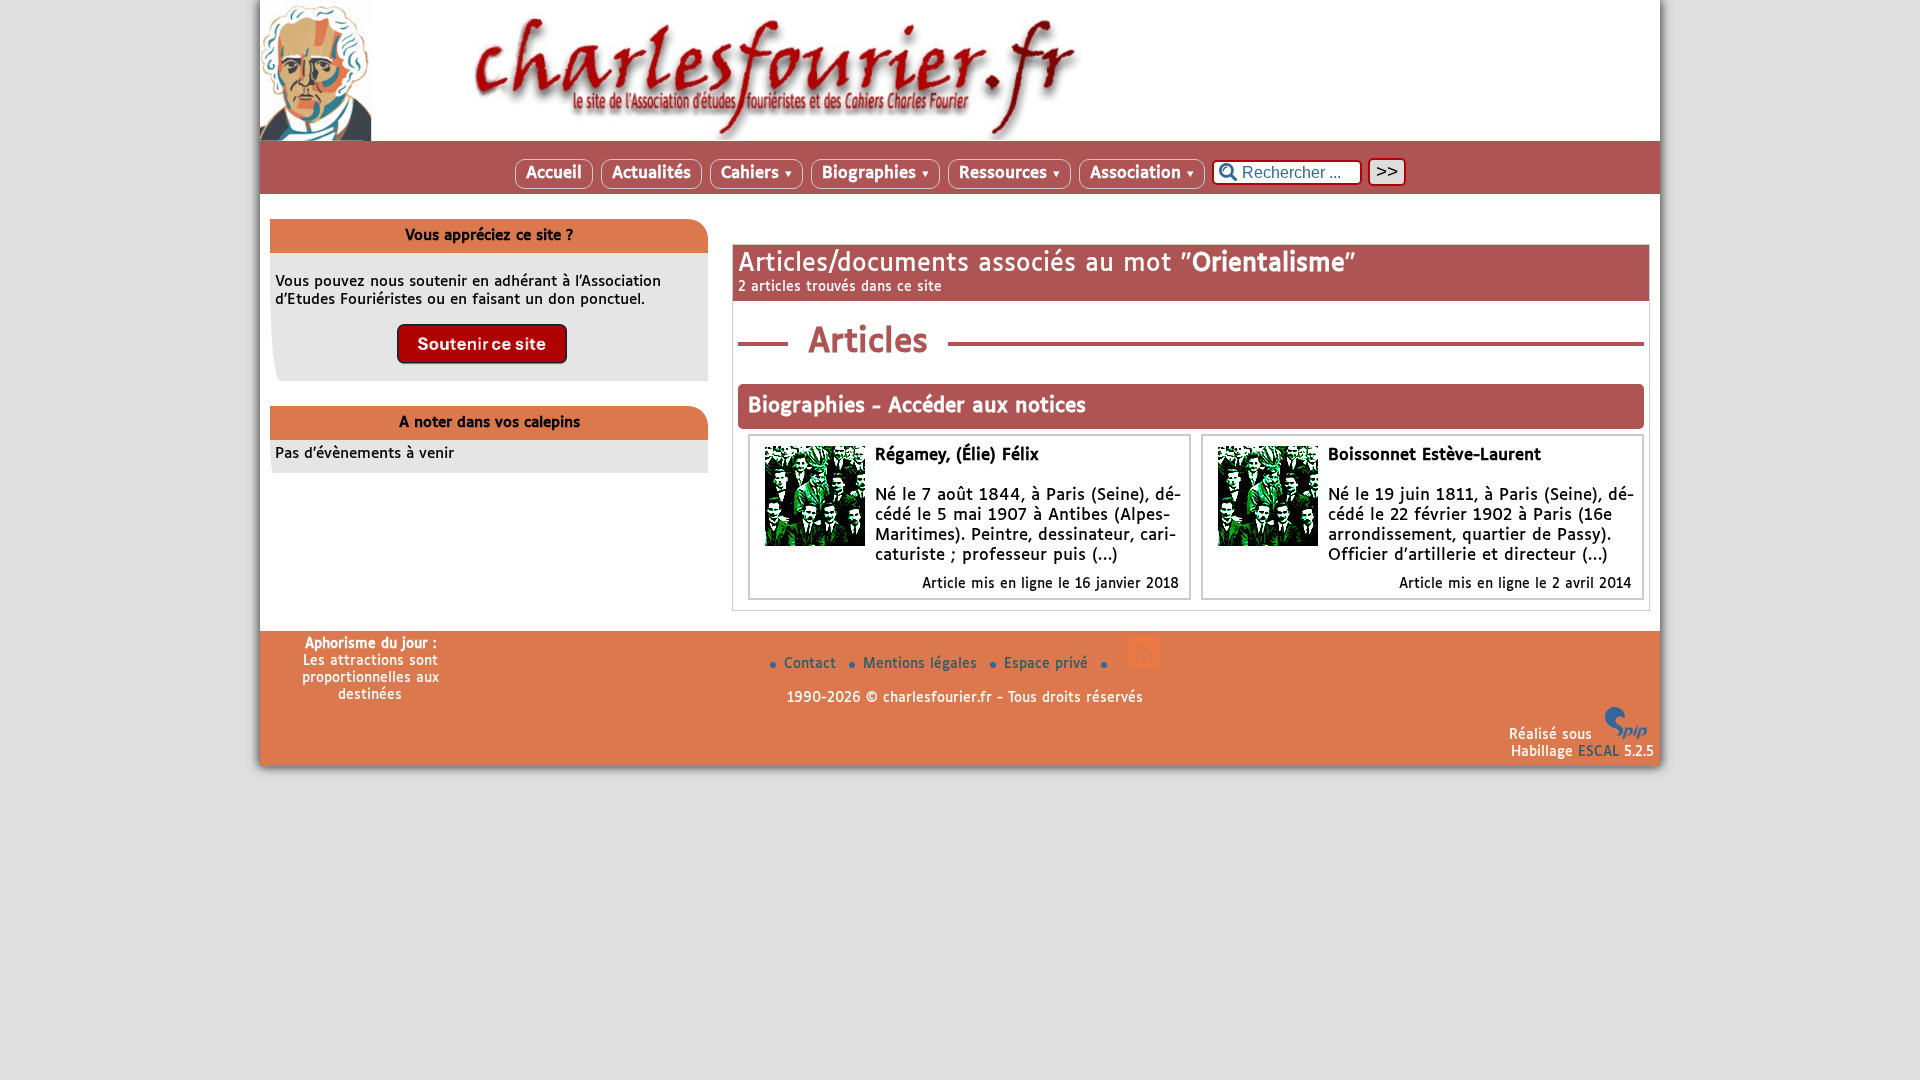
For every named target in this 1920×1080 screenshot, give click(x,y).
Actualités (651, 173)
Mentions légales (922, 664)
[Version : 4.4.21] (1626, 735)
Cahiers (756, 173)
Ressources (1009, 173)
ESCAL (1598, 752)
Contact (812, 664)
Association (1142, 173)
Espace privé (1048, 664)
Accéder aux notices (987, 406)
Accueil (554, 173)
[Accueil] (960, 137)
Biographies (875, 173)
